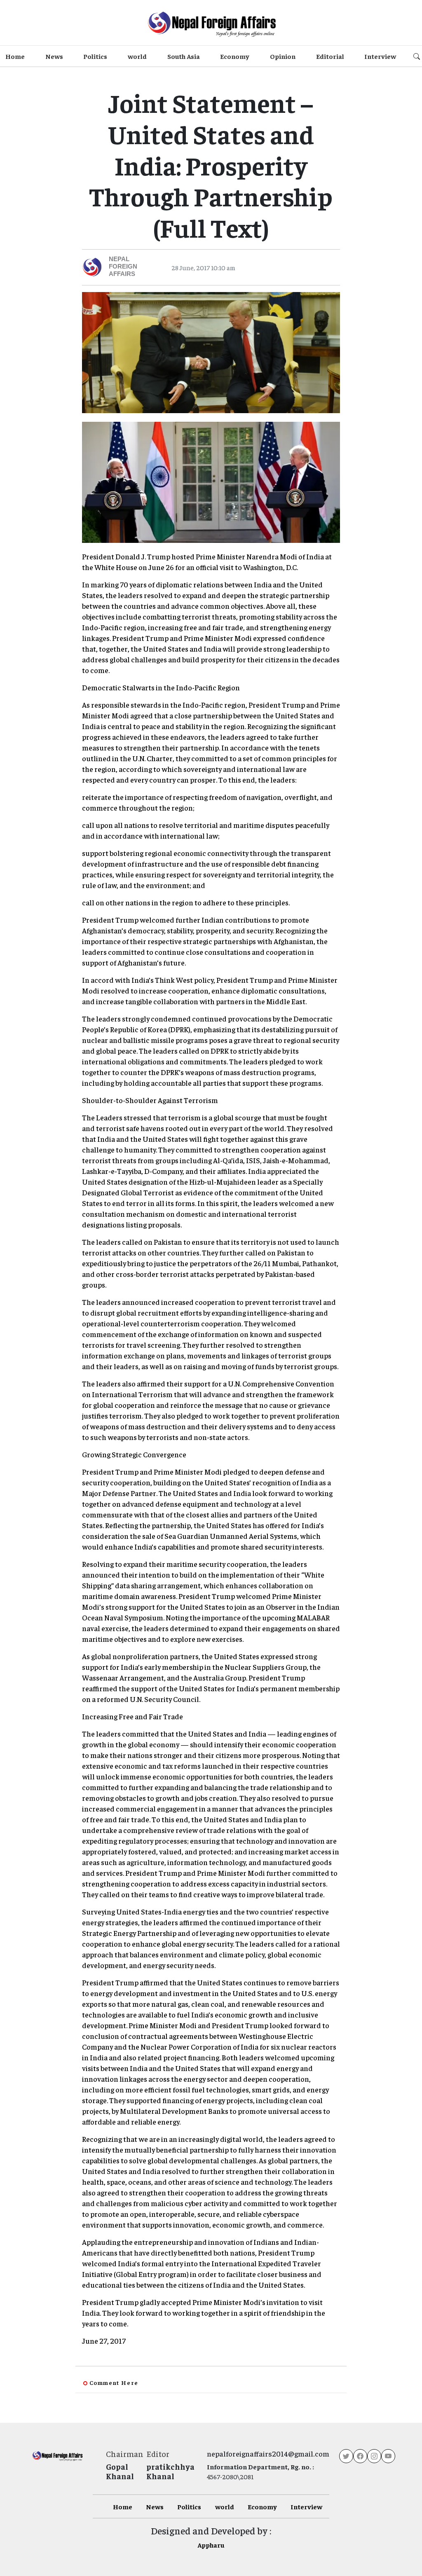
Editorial (330, 56)
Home (15, 56)
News (54, 56)
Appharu (211, 2545)
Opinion (283, 56)
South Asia (184, 56)
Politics (95, 56)
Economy (235, 56)
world (137, 56)
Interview (380, 56)
